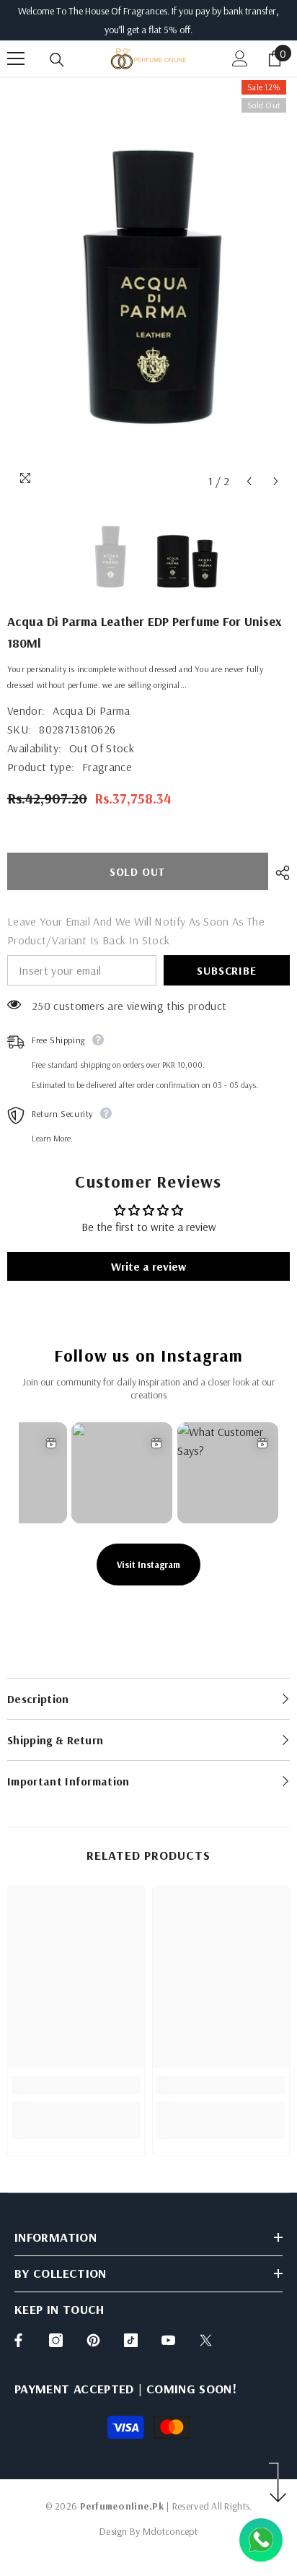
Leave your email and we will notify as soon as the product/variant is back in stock (136, 931)
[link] (76, 2085)
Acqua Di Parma (91, 710)
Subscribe (226, 970)
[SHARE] (279, 873)
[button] (249, 481)
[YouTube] (168, 2340)
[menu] (16, 58)
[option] (148, 286)
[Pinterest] (93, 2340)
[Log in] (240, 58)
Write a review (148, 1266)
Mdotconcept (170, 2531)
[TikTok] (131, 2340)
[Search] (57, 60)
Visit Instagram (148, 1565)
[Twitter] (206, 2340)
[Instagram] (56, 2340)
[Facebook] (18, 2340)
